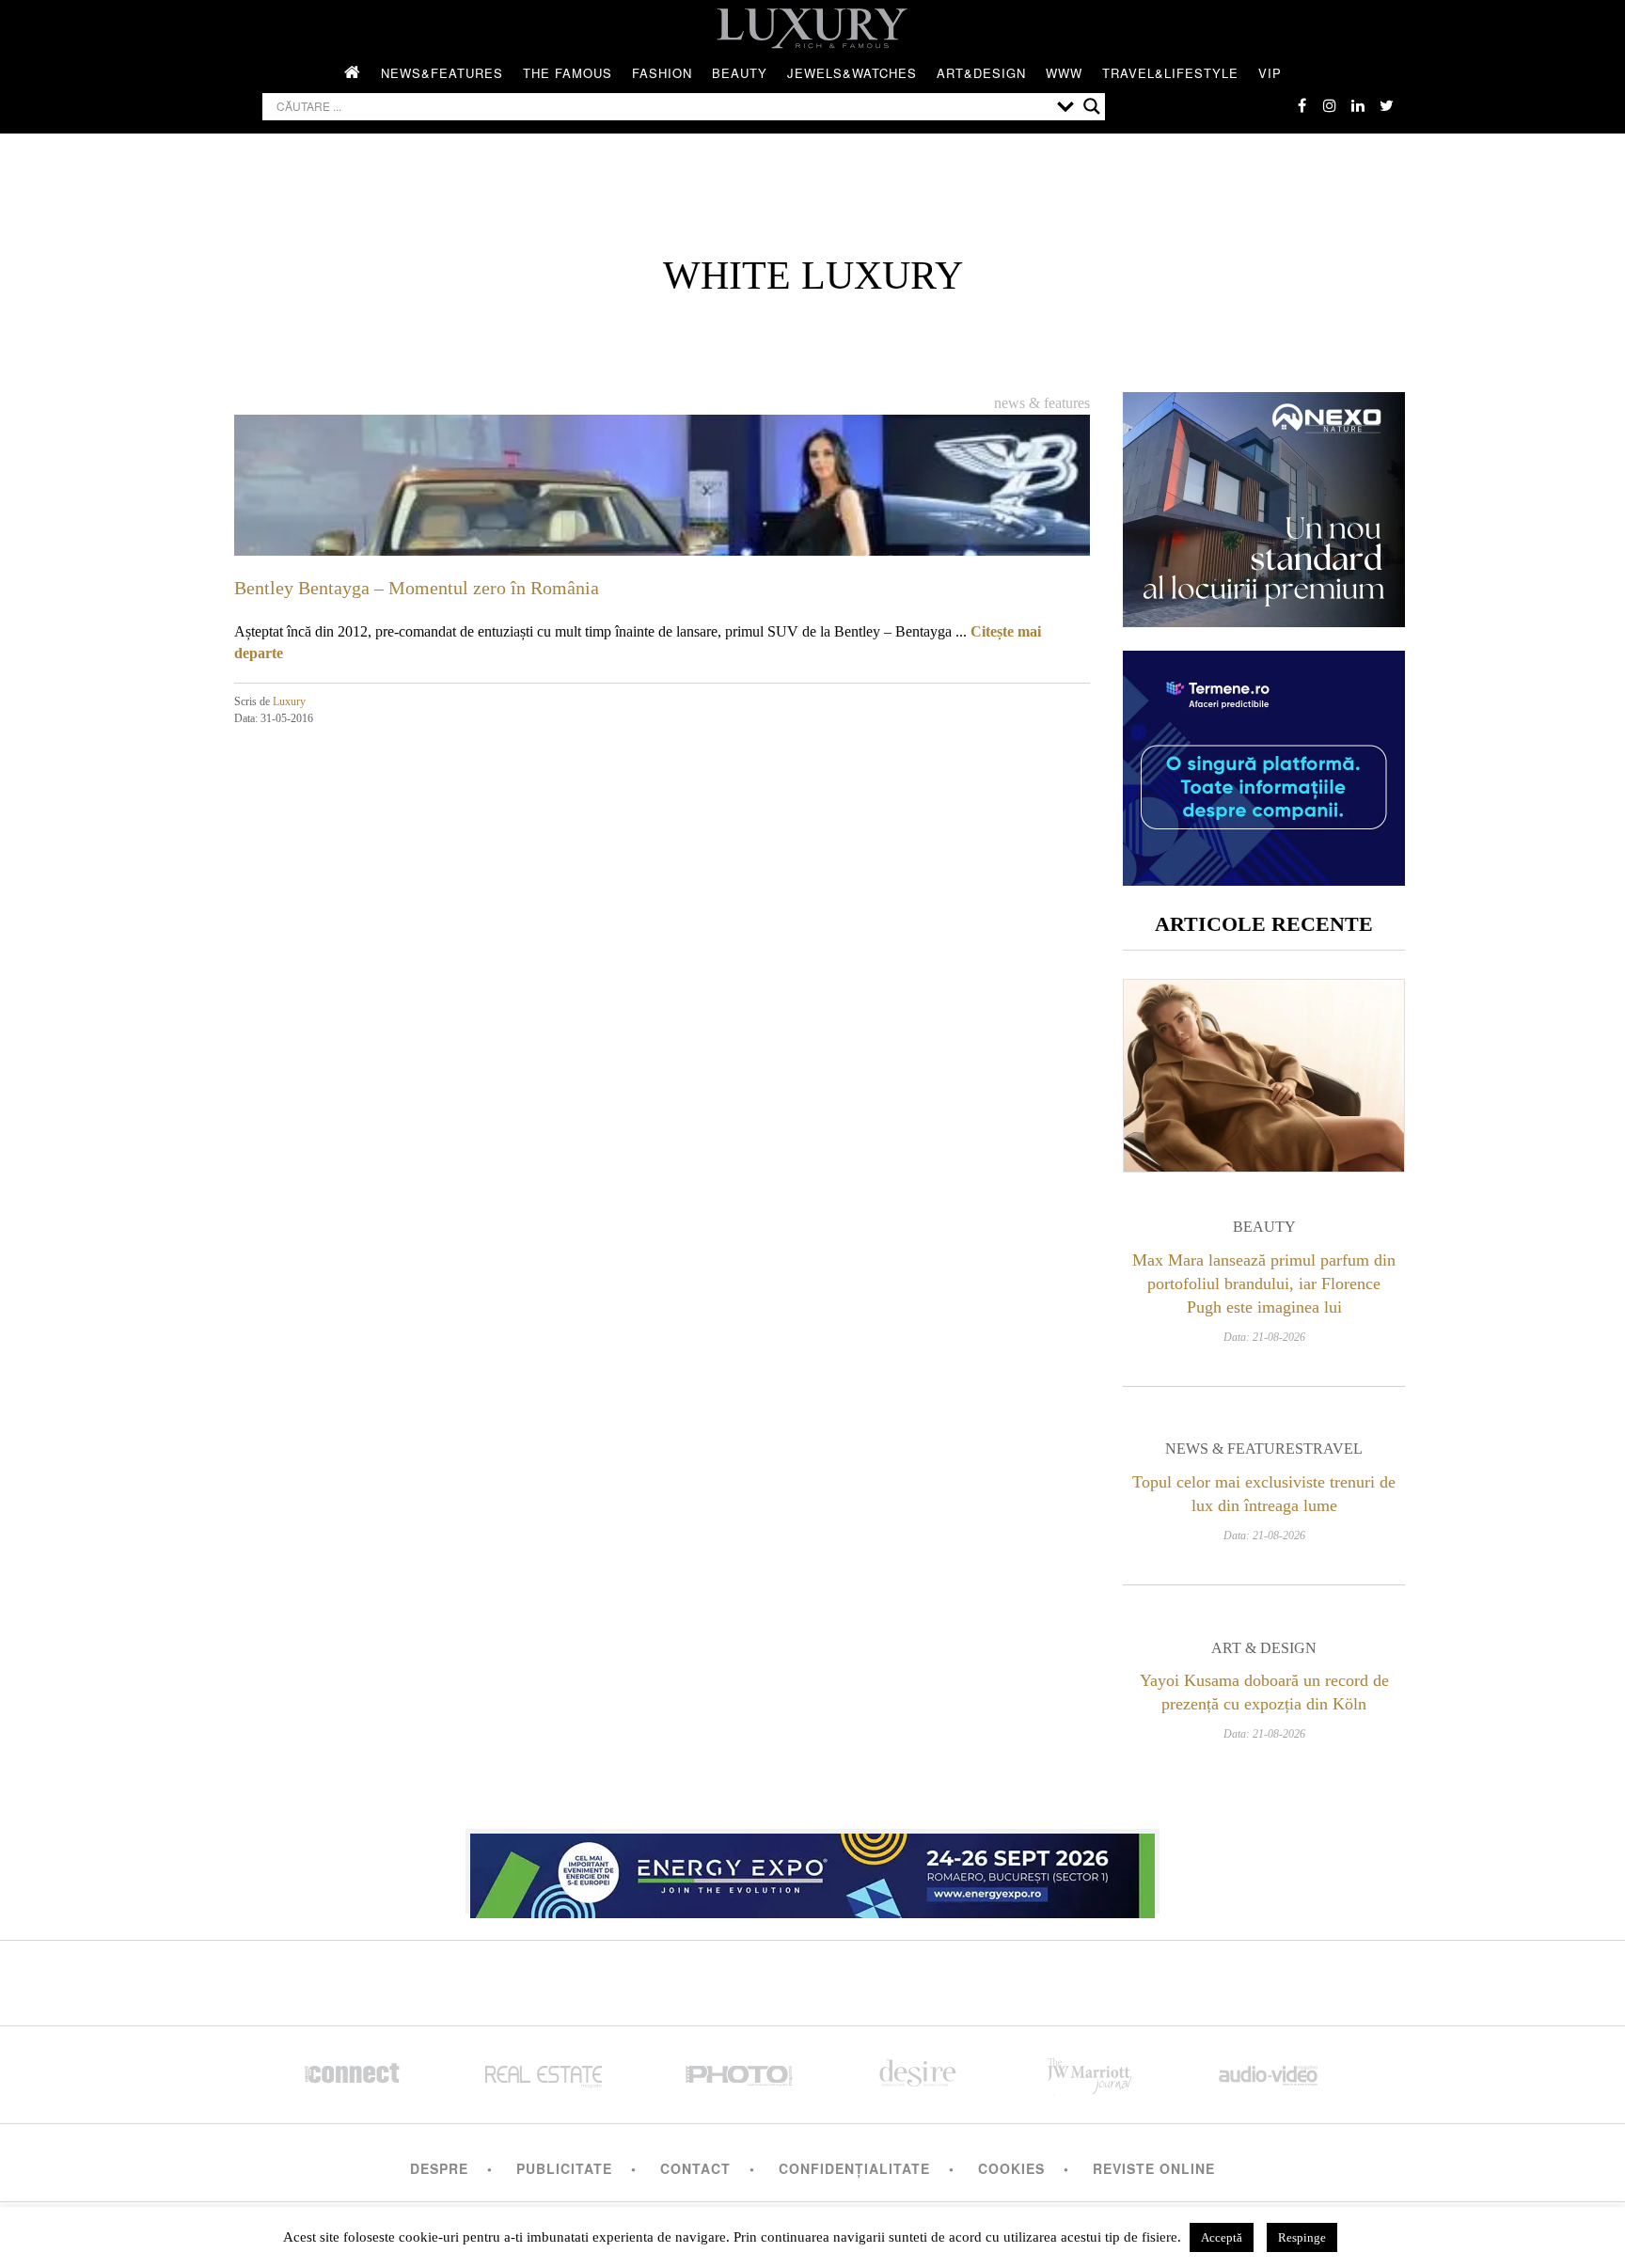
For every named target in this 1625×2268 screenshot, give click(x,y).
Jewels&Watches (852, 73)
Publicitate (564, 2168)
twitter (1386, 105)
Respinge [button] (1302, 2237)
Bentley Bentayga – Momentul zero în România (417, 588)
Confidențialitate (854, 2168)
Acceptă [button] (1222, 2237)
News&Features (442, 73)
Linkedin (1358, 105)
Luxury (289, 701)
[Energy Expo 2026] (812, 1871)
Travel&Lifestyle (1170, 73)
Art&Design (981, 73)
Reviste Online (1154, 2168)
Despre (439, 2168)
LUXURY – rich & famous (812, 28)
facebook (1302, 105)
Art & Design (1264, 1648)
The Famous (568, 73)
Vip (1270, 73)
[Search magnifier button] (1092, 106)
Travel (1333, 1449)
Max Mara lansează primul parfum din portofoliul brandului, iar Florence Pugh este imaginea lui (1264, 1284)
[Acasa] (353, 73)
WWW (1064, 73)
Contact (695, 2168)
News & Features (1042, 403)
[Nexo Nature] (1264, 620)
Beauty (740, 73)
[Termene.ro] (1264, 879)
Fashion (662, 73)
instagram (1330, 105)
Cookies (1011, 2168)
